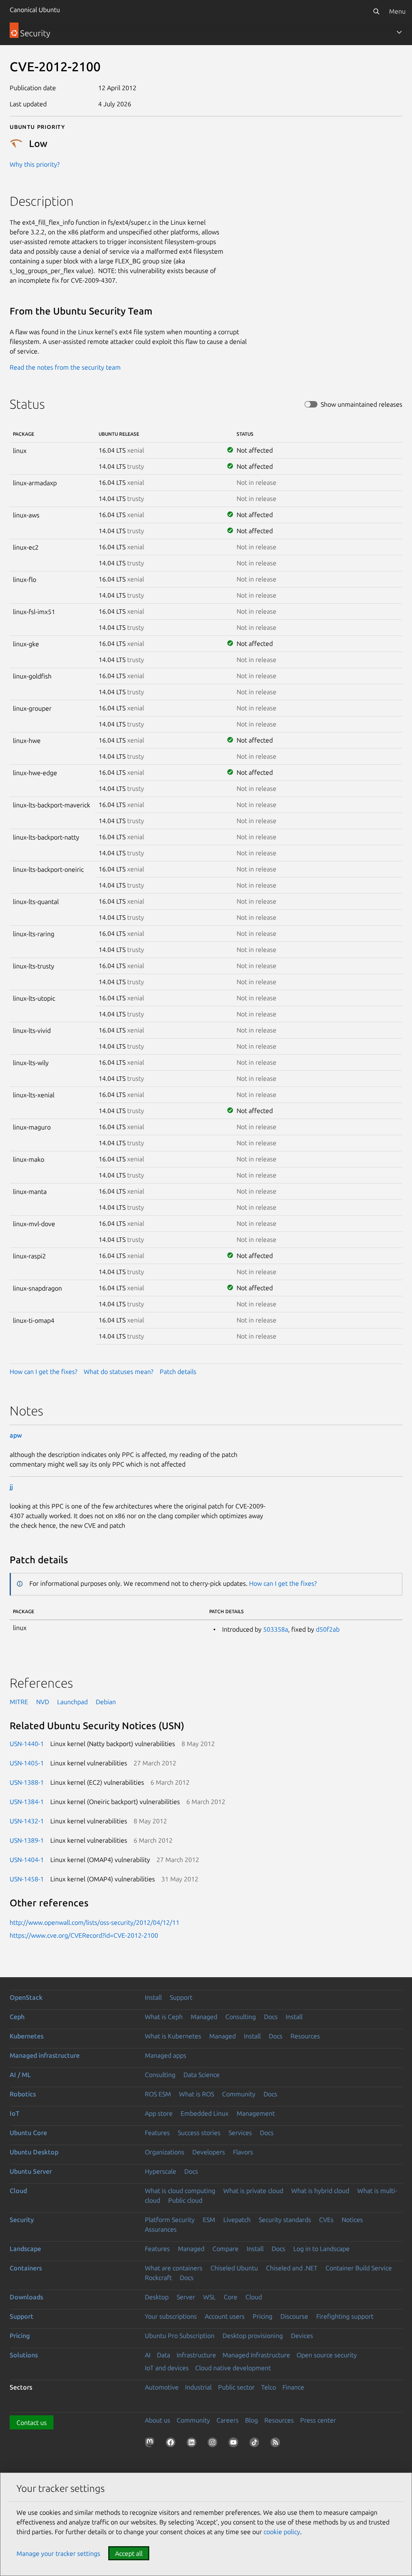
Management (256, 2113)
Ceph (17, 2017)
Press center (318, 2420)
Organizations (165, 2152)
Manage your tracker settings (58, 2553)
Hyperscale (161, 2171)
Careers (228, 2420)
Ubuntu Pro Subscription (180, 2336)
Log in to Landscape (321, 2249)
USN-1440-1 (27, 1744)
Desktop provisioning (253, 2336)
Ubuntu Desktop (34, 2152)
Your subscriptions (171, 2316)
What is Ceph (164, 2017)
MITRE (19, 1702)
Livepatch (237, 2220)
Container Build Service (359, 2268)
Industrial (198, 2387)
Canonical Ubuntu (35, 10)
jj (11, 1487)
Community (239, 2094)
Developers (209, 2152)
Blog (251, 2420)
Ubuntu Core (28, 2133)
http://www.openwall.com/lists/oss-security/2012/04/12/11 (95, 1922)
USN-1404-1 (27, 1860)
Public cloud (185, 2200)
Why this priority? (35, 164)
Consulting (241, 2017)
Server (186, 2297)
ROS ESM (158, 2094)
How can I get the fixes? (43, 1372)
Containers (26, 2268)
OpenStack (26, 1997)
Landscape (25, 2249)
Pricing (263, 2316)
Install (153, 1997)
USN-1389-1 (27, 1840)
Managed (204, 2017)
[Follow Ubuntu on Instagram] (214, 2444)
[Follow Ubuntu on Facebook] (172, 2444)
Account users (225, 2316)
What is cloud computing (180, 2191)
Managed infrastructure (45, 2055)
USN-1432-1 (27, 1821)
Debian (106, 1702)
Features (157, 2133)
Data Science (202, 2075)
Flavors (243, 2152)
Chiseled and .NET (292, 2268)
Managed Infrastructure (256, 2355)
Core (231, 2297)
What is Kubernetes (173, 2036)
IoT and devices (167, 2368)
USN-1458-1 (27, 1879)
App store (159, 2113)
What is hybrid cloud (320, 2191)
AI (148, 2355)
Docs (271, 2017)
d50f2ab (328, 1629)
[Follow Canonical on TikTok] (256, 2444)
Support (181, 1997)
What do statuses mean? (118, 1372)
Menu (397, 11)
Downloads (26, 2297)
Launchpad (72, 1702)
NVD (43, 1702)
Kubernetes (27, 2036)
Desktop (157, 2297)
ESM (209, 2220)
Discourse (294, 2316)
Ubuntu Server (31, 2171)
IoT (14, 2113)
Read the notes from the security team (65, 367)
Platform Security (170, 2220)
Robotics (23, 2094)
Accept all (129, 2553)
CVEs (326, 2220)
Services (240, 2133)
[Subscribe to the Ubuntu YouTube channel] (235, 2444)
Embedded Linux (205, 2113)
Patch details (178, 1372)
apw (16, 1435)
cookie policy (282, 2532)
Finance (293, 2387)
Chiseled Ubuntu (234, 2268)
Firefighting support (345, 2316)
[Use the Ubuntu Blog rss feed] (277, 2444)
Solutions (24, 2355)
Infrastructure (196, 2355)
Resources (305, 2036)
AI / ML (20, 2075)
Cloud (18, 2191)
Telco (269, 2387)
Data (164, 2355)
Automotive (162, 2387)
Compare (226, 2249)
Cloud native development (233, 2368)
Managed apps (166, 2055)
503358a (276, 1629)
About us (158, 2420)
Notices (352, 2220)
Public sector (236, 2387)
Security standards (285, 2220)
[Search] (376, 11)
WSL (209, 2297)
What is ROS (197, 2094)
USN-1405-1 (27, 1763)
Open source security (327, 2355)
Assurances (161, 2229)
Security (22, 2220)
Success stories (199, 2133)
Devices (302, 2336)
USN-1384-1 (27, 1802)
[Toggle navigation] (399, 32)
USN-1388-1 (27, 1782)
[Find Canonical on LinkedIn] (193, 2444)
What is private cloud (253, 2191)
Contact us (32, 2423)
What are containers (174, 2268)
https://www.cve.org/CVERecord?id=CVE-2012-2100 (84, 1935)
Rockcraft (158, 2278)
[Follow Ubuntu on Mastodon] (151, 2444)
